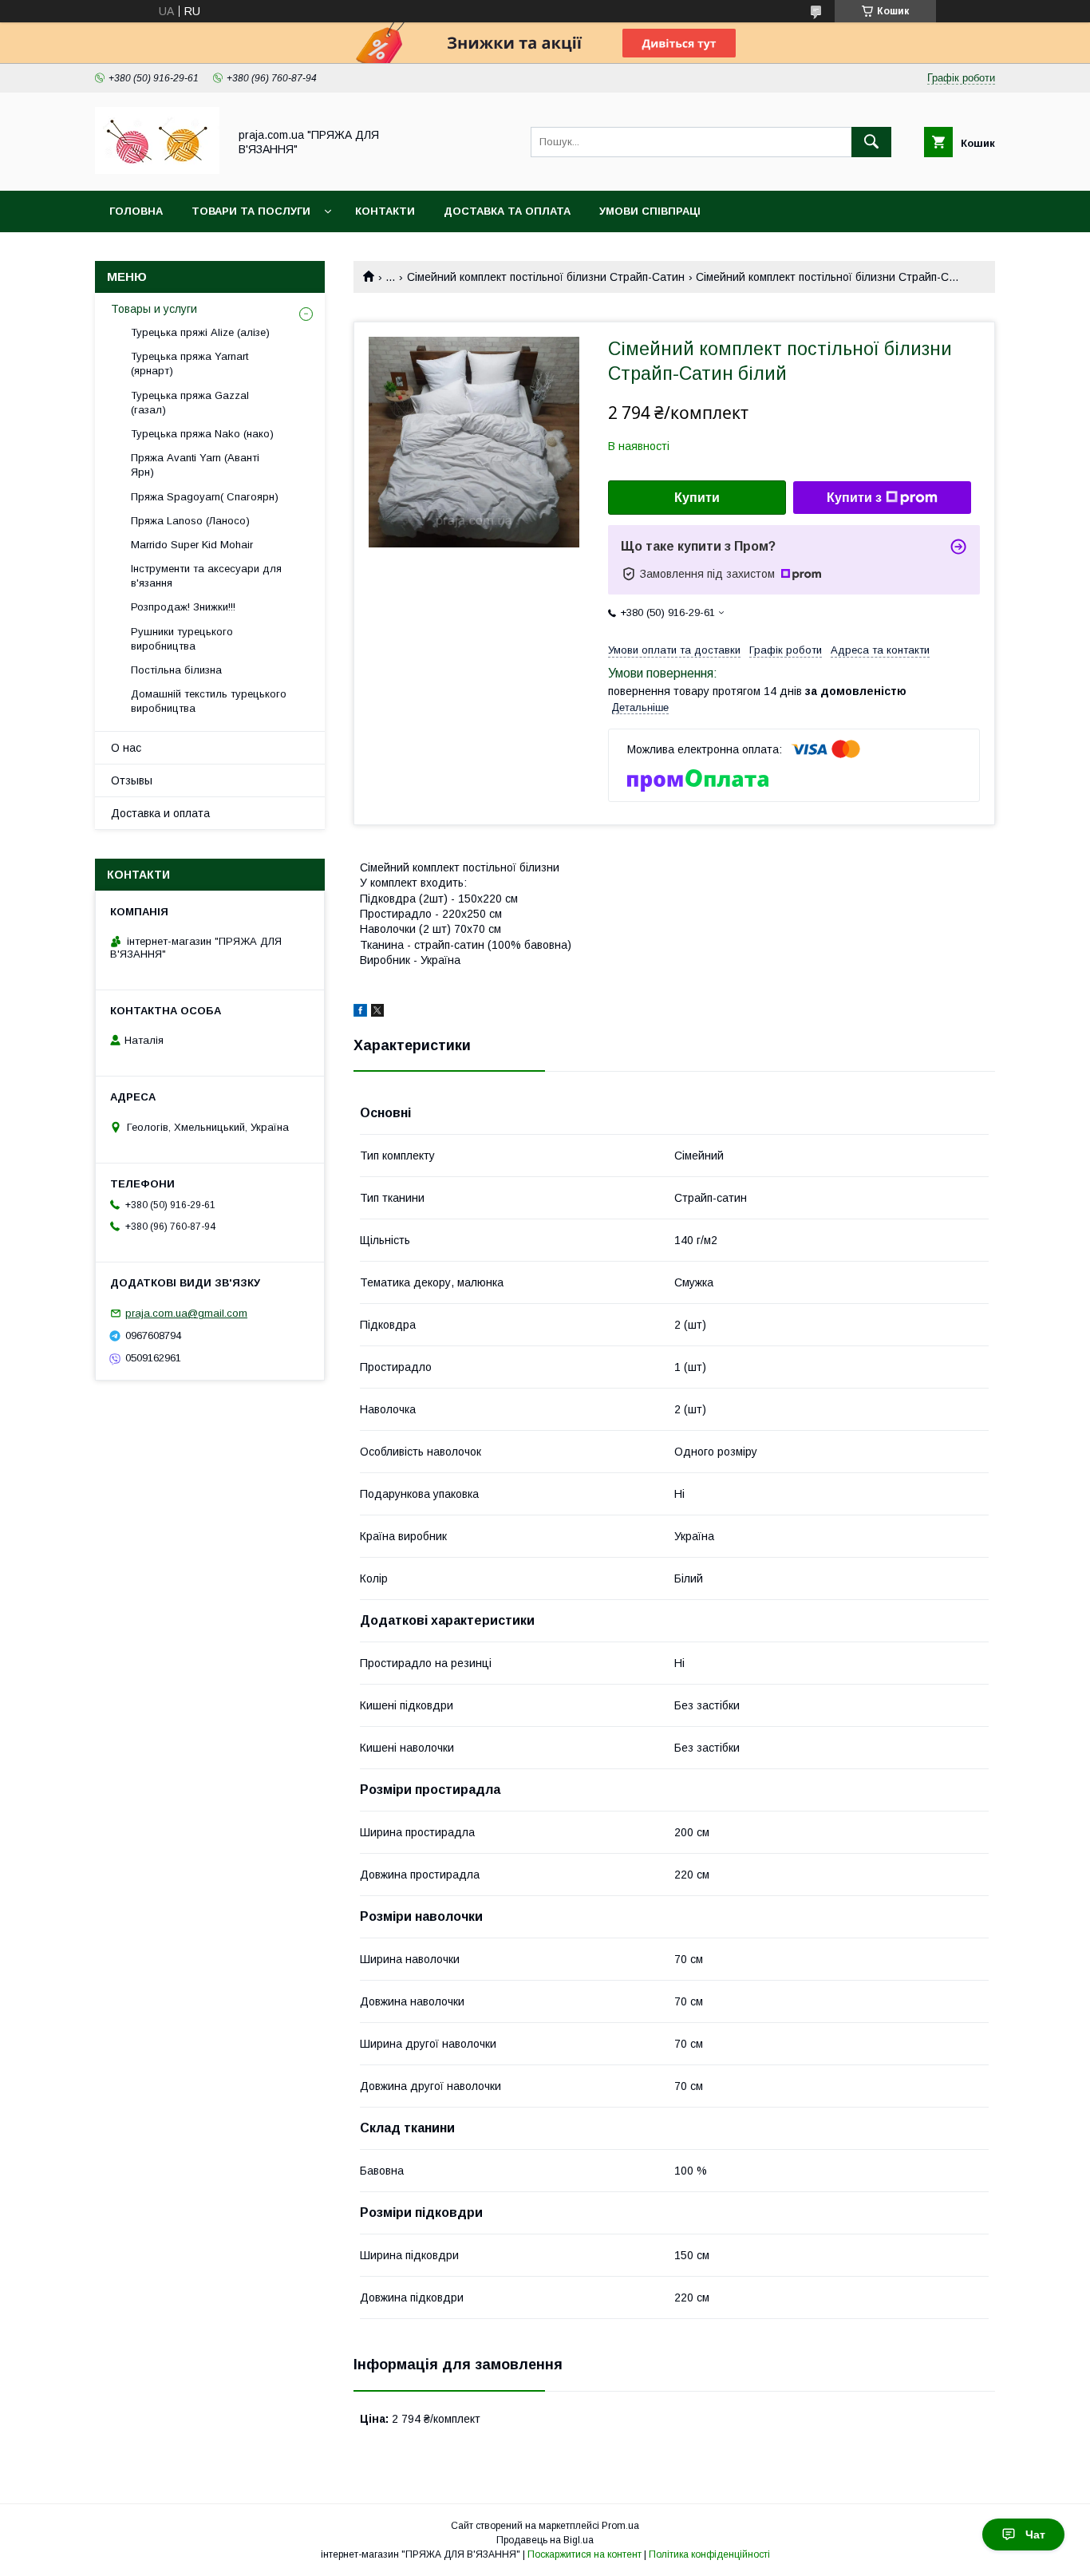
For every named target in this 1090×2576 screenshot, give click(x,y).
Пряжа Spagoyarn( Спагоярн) (205, 497)
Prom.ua (620, 2526)
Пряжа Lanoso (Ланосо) (190, 521)
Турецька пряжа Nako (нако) (202, 434)
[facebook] (360, 1013)
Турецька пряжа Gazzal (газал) (190, 403)
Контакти (385, 211)
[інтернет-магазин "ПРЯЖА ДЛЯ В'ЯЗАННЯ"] (157, 170)
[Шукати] (871, 142)
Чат (1035, 2535)
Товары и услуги (154, 309)
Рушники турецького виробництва (182, 639)
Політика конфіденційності (709, 2554)
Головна (136, 211)
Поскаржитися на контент (584, 2554)
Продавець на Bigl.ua (545, 2540)
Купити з (854, 498)
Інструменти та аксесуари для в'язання (206, 576)
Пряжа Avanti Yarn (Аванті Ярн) (195, 465)
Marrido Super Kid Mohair (192, 545)
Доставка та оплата (507, 211)
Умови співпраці (650, 211)
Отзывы (132, 780)
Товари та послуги (251, 211)
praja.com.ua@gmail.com (186, 1313)
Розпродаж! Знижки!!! (183, 607)
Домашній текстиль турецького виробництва (209, 701)
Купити (697, 498)
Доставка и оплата (160, 813)
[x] (377, 1013)
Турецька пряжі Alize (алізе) (200, 332)
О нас (126, 748)
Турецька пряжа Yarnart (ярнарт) (190, 363)
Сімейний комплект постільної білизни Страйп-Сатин (546, 277)
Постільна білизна (176, 670)
